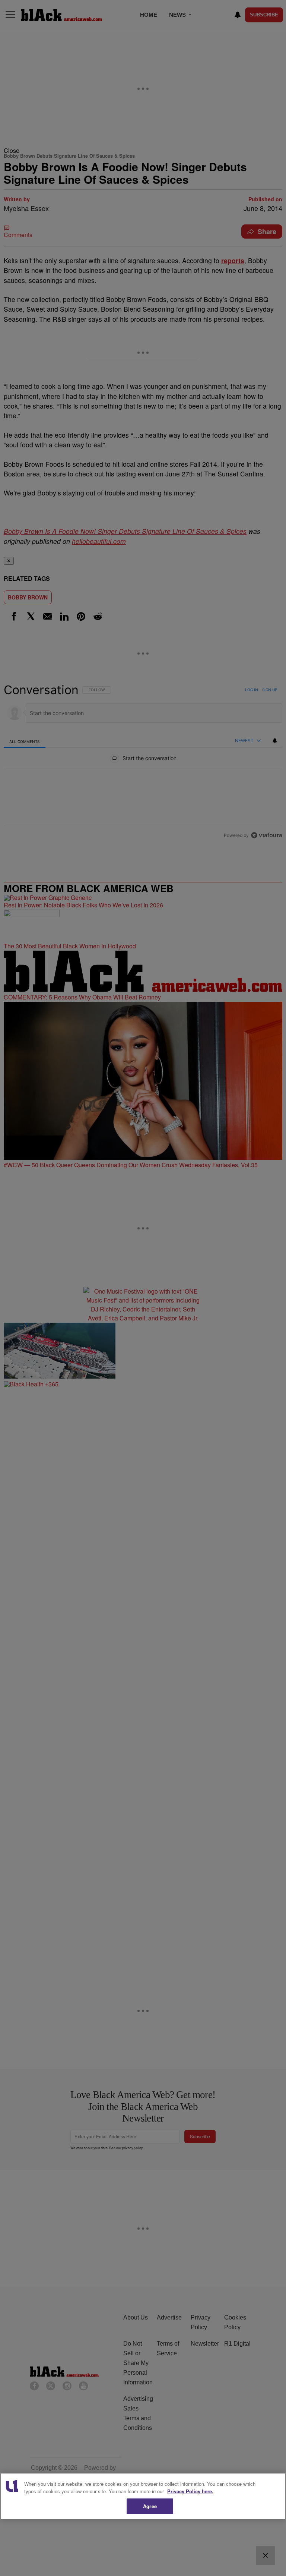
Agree (150, 2506)
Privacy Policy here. (190, 2491)
